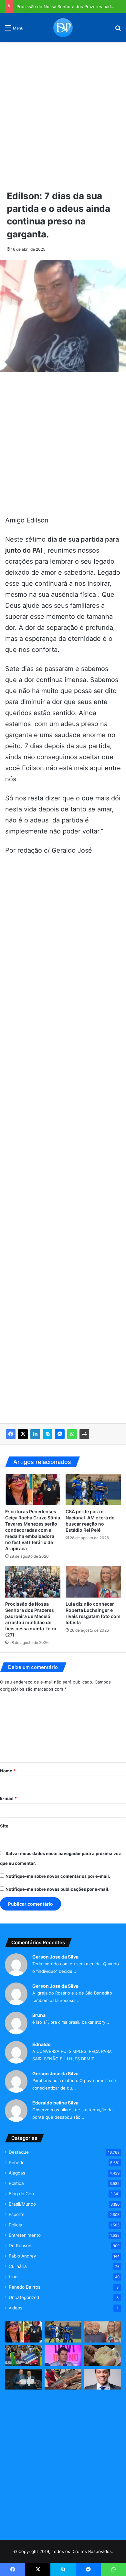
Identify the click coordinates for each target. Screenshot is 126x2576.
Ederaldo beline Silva (55, 2103)
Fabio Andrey (22, 2256)
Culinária (18, 2266)
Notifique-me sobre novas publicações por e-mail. (58, 1889)
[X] (23, 1434)
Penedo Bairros (25, 2287)
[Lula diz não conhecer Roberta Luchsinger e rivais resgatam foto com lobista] (93, 1582)
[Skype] (47, 1434)
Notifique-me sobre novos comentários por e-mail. (58, 1876)
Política (16, 2183)
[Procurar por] (118, 30)
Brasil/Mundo (22, 2204)
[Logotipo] (63, 28)
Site (4, 1826)
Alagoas (17, 2173)
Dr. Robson (20, 2246)
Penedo (17, 2163)
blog (13, 2277)
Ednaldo (42, 2044)
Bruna (39, 2015)
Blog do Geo (21, 2194)
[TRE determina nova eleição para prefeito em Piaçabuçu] (23, 2379)
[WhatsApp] (72, 1434)
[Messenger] (60, 1434)
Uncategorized (24, 2297)
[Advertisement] (63, 110)
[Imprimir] (84, 1434)
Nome (8, 1771)
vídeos (16, 2308)
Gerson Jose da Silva (55, 1957)
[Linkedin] (35, 1434)
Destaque (19, 2152)
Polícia (16, 2225)
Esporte (17, 2214)
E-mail (8, 1798)
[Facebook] (11, 1434)
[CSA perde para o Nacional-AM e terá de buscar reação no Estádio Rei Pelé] (93, 1490)
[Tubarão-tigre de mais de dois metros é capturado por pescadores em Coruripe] (63, 2379)
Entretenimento (25, 2235)
